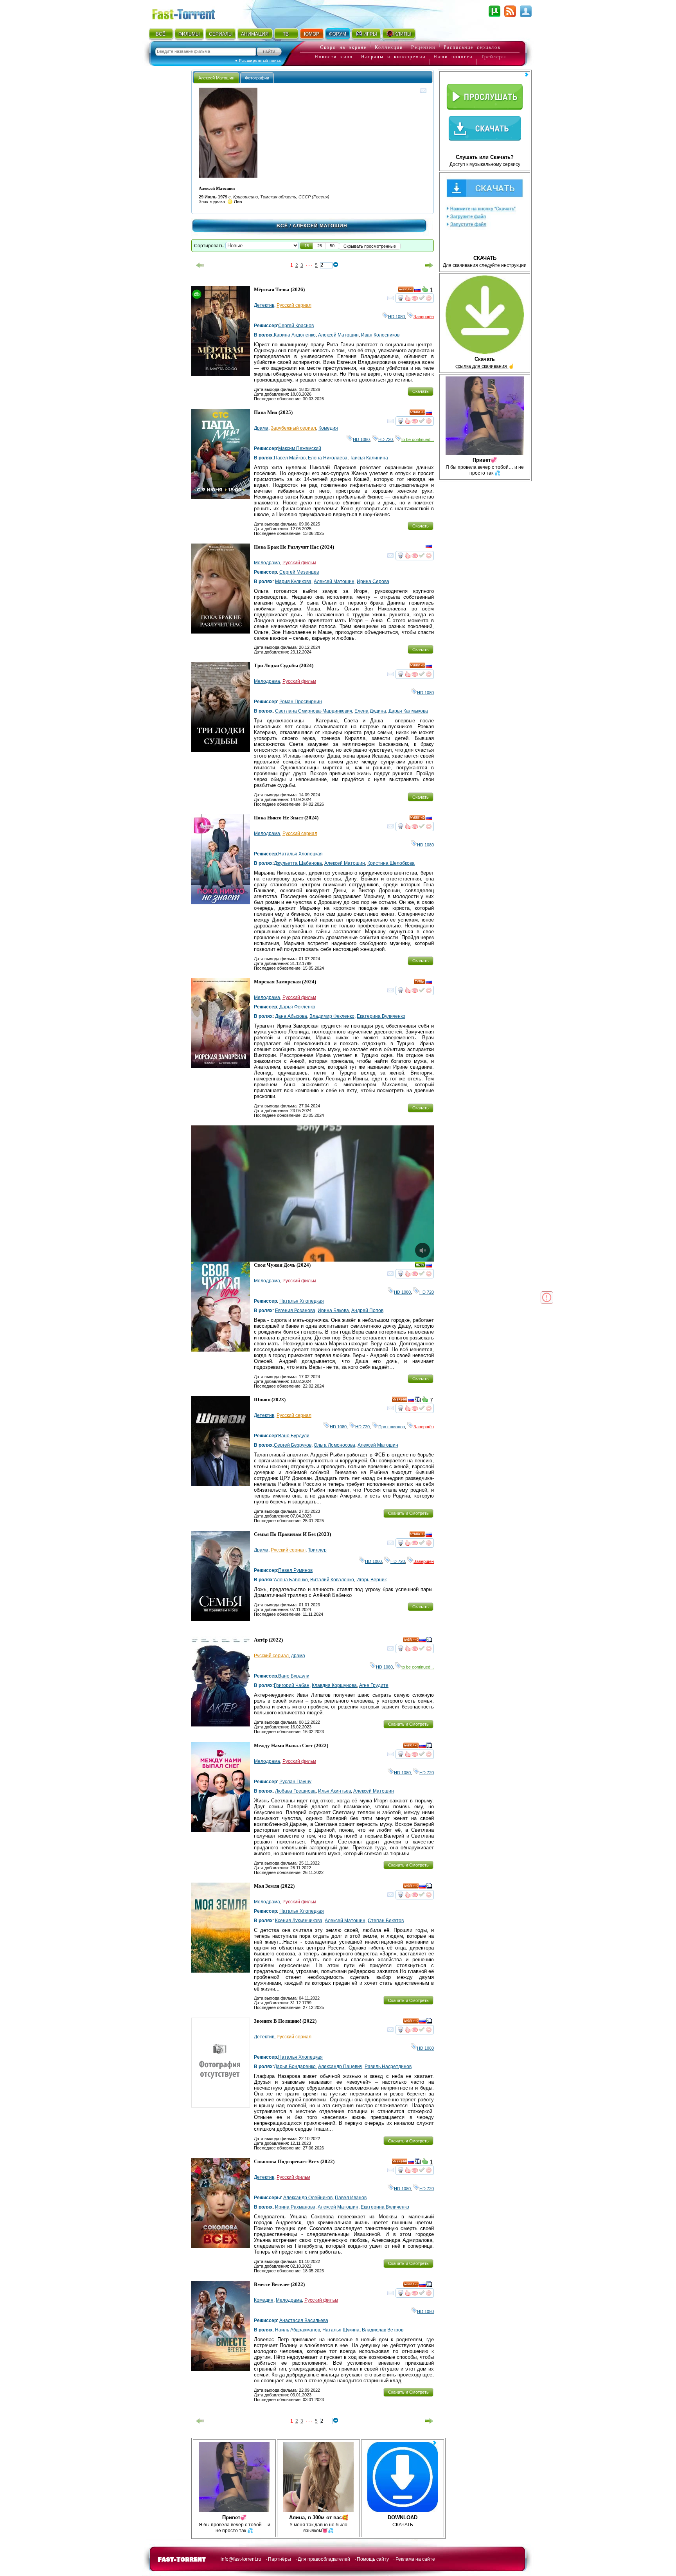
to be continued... (418, 439)
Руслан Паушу (295, 1782)
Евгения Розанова (295, 1311)
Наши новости (453, 57)
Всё (282, 226)
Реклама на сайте (415, 2559)
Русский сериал (294, 305)
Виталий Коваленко (332, 1580)
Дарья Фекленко (297, 1007)
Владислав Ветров (383, 2330)
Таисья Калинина (369, 458)
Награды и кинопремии (393, 57)
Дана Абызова (291, 1016)
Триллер (317, 1550)
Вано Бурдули (294, 1436)
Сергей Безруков (293, 1445)
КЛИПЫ (403, 34)
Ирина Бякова (333, 1311)
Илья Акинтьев (334, 1791)
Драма (261, 428)
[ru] (417, 291)
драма (298, 1656)
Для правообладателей (324, 2559)
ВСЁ (161, 34)
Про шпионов (392, 1427)
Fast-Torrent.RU (191, 13)
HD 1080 (396, 317)
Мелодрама (267, 563)
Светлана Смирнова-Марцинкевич (314, 711)
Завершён (424, 317)
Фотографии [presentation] (257, 78)
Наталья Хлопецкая (300, 854)
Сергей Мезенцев (299, 572)
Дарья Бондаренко (295, 2067)
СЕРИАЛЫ (221, 34)
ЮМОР (312, 34)
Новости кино (334, 57)
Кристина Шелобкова (391, 863)
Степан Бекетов (386, 1921)
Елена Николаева (328, 458)
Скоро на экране (343, 47)
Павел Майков (290, 458)
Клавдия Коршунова (334, 1685)
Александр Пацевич (340, 2067)
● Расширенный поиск (258, 60)
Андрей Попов (367, 1311)
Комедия (328, 428)
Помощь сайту (373, 2559)
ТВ (286, 34)
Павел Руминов (295, 1570)
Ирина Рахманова (295, 2207)
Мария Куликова (293, 581)
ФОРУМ (338, 34)
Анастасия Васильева (304, 2320)
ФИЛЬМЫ (189, 34)
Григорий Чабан (292, 1685)
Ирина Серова (373, 581)
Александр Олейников (308, 2198)
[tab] (216, 78)
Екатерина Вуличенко (381, 1016)
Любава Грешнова (295, 1791)
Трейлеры (494, 57)
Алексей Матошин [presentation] (216, 78)
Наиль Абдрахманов (298, 2330)
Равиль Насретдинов (388, 2067)
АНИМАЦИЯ (255, 34)
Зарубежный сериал (293, 428)
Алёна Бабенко (291, 1580)
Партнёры (280, 2559)
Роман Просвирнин (301, 702)
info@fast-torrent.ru (241, 2559)
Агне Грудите (374, 1685)
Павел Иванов (351, 2198)
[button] (307, 246)
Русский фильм (299, 563)
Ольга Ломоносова (334, 1445)
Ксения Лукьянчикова (299, 1921)
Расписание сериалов (472, 47)
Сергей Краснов (296, 326)
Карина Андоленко (295, 335)
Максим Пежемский (300, 448)
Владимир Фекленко (332, 1016)
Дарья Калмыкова (408, 711)
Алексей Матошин (338, 335)
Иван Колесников (380, 335)
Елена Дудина (370, 711)
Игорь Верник (371, 1580)
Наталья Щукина (341, 2330)
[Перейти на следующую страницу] (429, 265)
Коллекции (389, 47)
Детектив (264, 305)
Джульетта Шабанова (298, 863)
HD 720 (386, 439)
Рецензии (423, 47)
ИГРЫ (370, 34)
